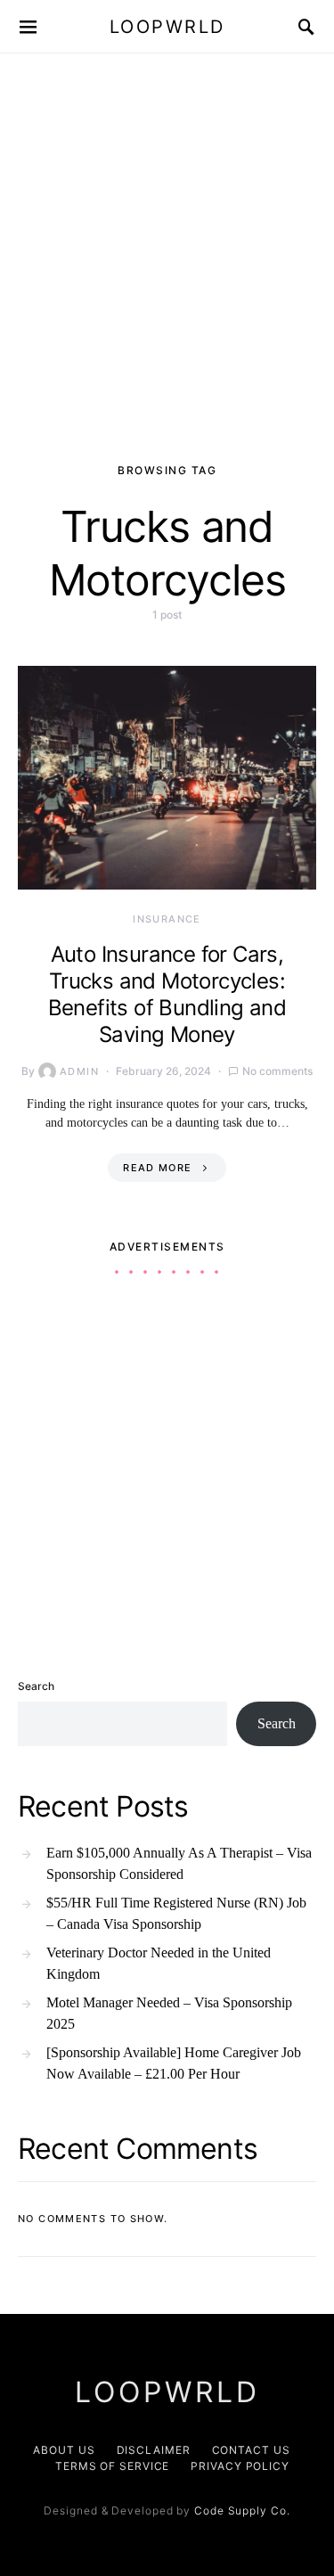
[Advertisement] (167, 230)
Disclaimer (154, 2450)
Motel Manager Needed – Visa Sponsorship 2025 (169, 2013)
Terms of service (112, 2466)
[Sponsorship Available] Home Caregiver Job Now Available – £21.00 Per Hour (174, 2063)
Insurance (167, 919)
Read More (157, 1168)
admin (79, 1071)
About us (64, 2450)
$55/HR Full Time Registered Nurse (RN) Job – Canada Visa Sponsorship (176, 1913)
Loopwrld (167, 27)
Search (36, 1686)
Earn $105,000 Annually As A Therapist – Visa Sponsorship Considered (179, 1863)
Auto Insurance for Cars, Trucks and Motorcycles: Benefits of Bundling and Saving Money (167, 994)
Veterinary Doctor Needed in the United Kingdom (159, 1963)
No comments (277, 1071)
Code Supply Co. (242, 2510)
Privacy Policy (240, 2466)
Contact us (251, 2450)
